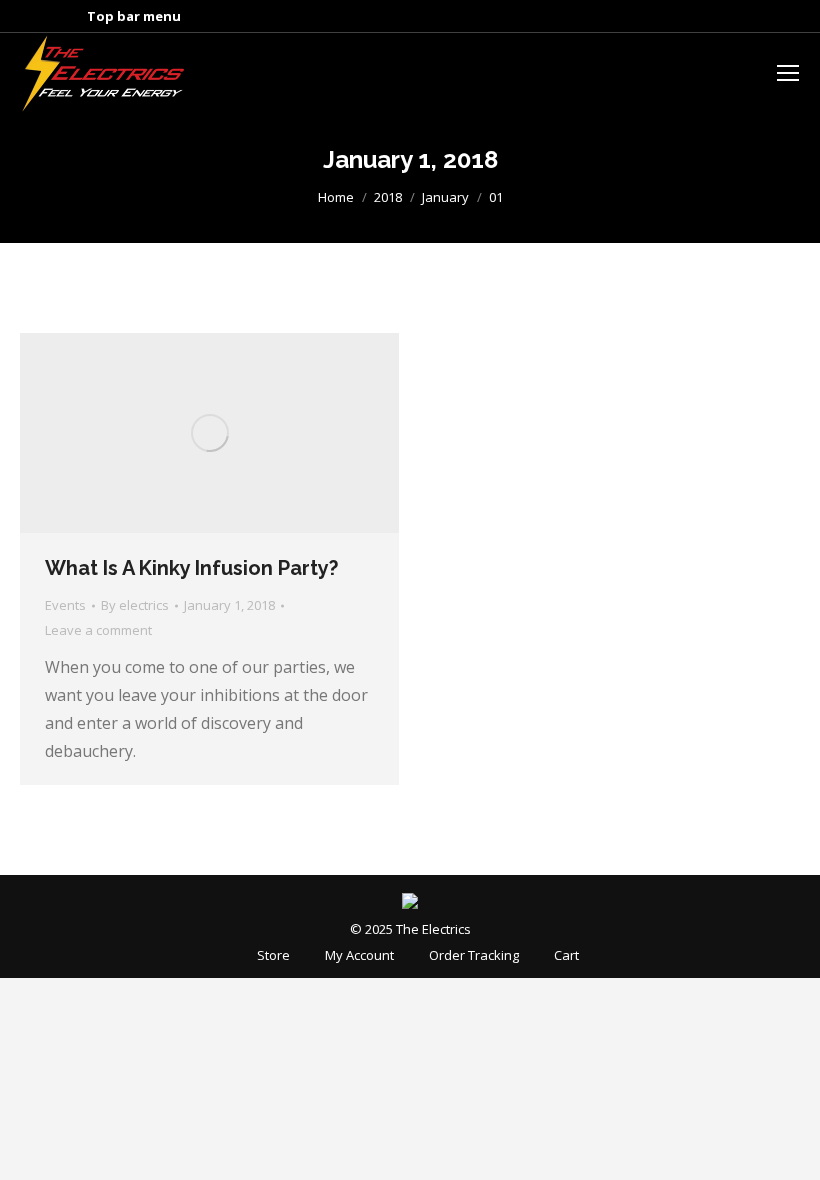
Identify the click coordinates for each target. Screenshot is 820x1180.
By (135, 605)
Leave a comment (98, 630)
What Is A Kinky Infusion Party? (191, 568)
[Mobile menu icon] (788, 73)
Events (65, 605)
